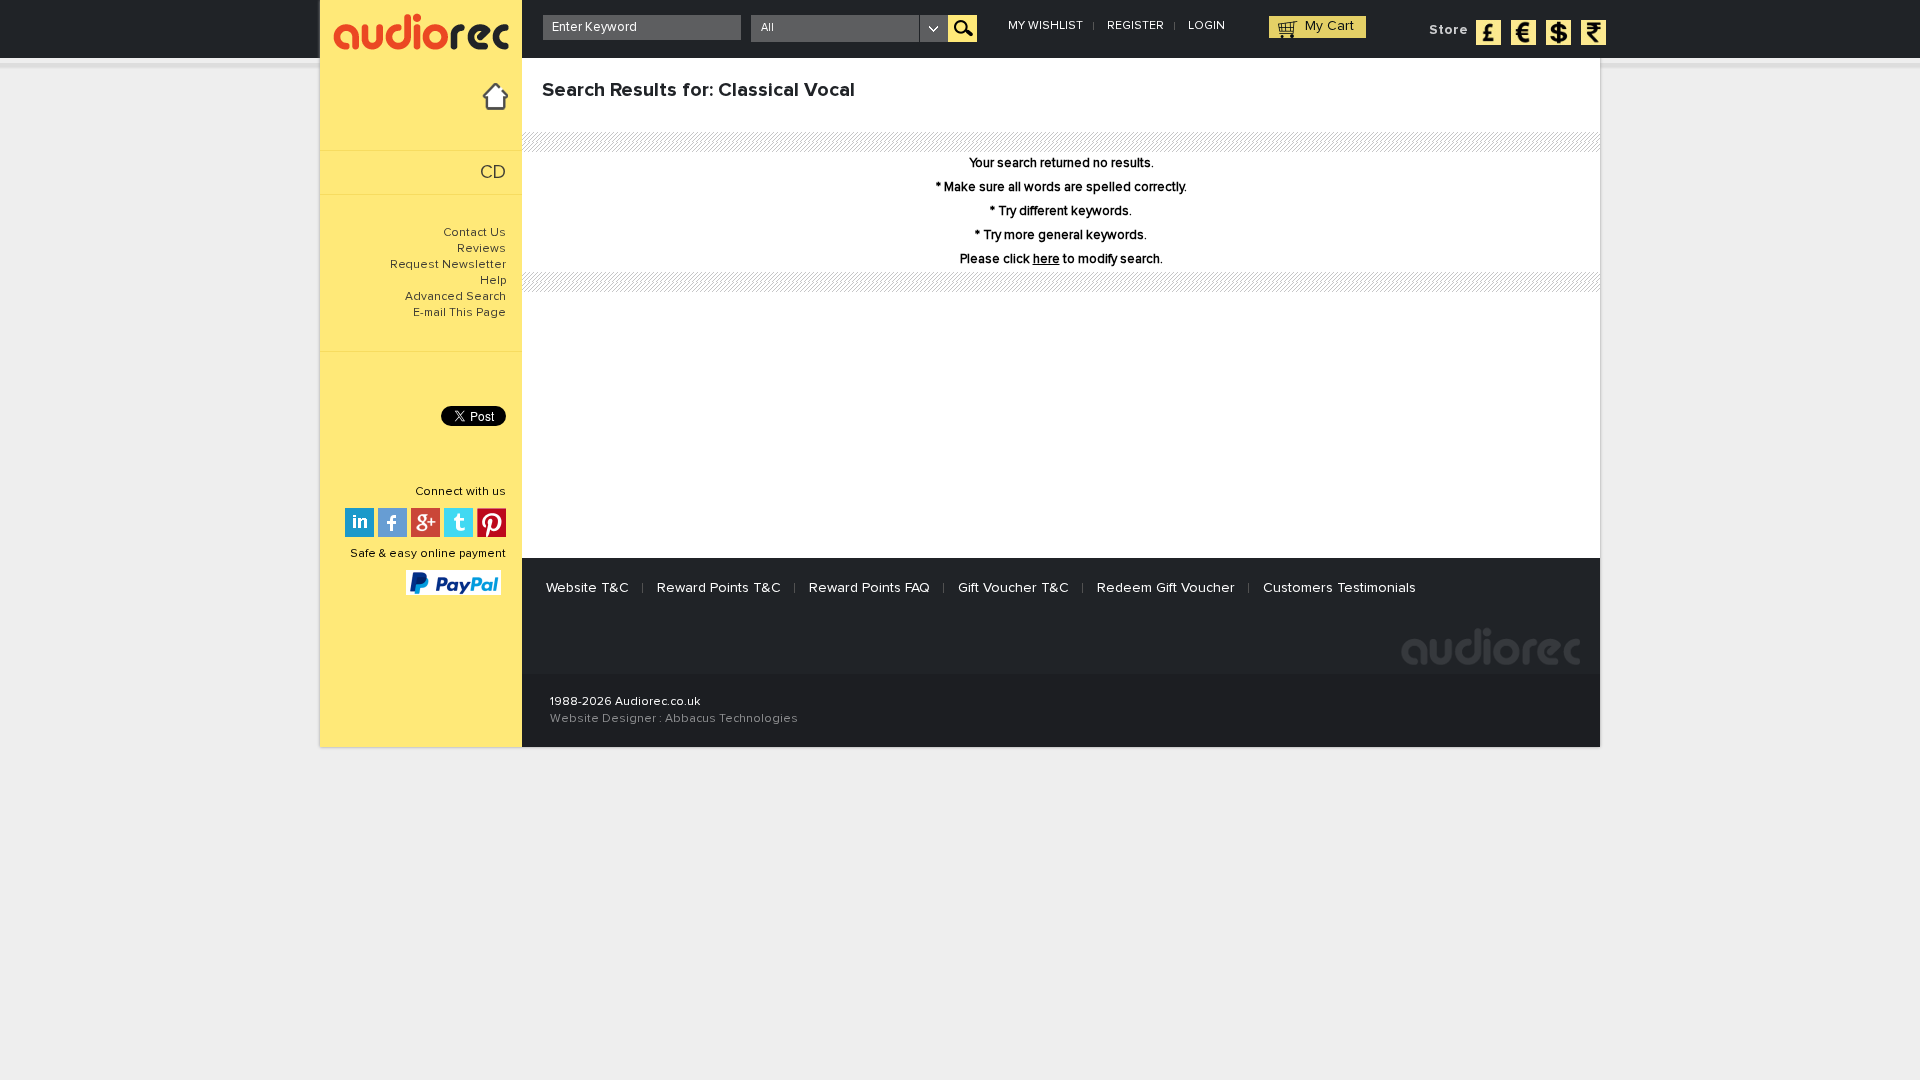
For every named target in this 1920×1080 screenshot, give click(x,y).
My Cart (1329, 26)
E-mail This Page (459, 313)
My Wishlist (1045, 26)
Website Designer (603, 719)
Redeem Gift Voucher (1166, 588)
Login (1206, 26)
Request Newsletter (448, 265)
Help (493, 281)
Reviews (481, 249)
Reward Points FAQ (869, 588)
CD (493, 172)
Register (1135, 26)
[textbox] (642, 27)
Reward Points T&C (719, 588)
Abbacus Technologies (731, 719)
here (1046, 259)
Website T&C (587, 588)
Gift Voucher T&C (1013, 588)
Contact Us (474, 233)
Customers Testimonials (1339, 588)
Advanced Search (455, 297)
